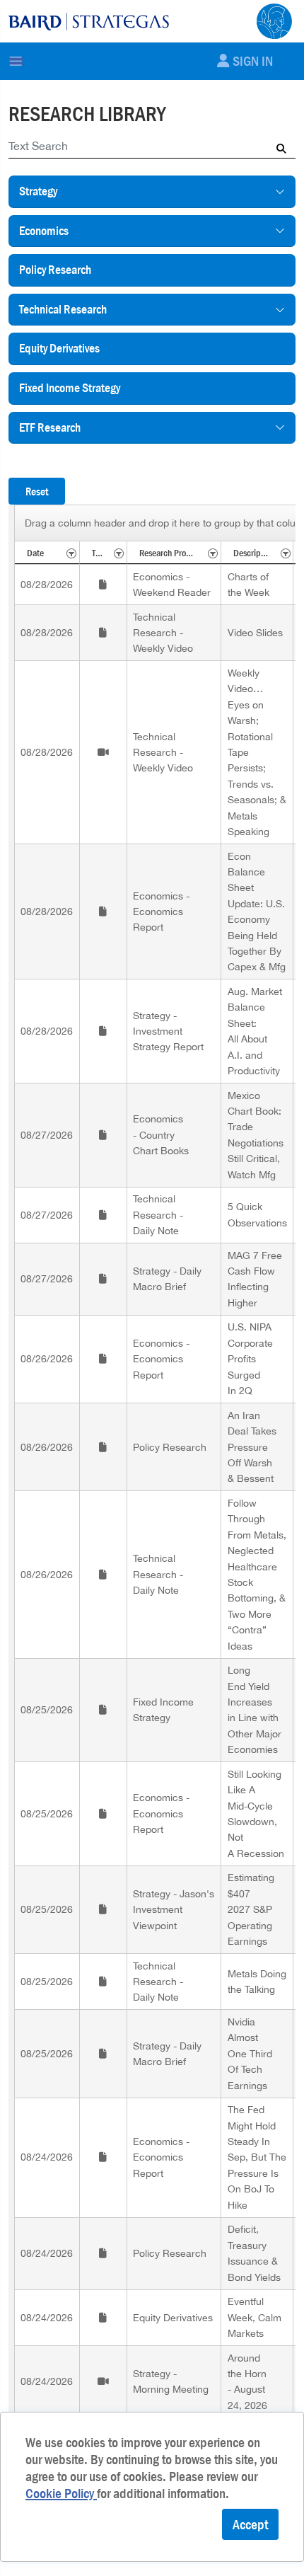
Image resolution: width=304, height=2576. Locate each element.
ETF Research (50, 427)
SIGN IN (253, 61)
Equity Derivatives (59, 348)
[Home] (89, 21)
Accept (250, 2524)
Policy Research (55, 270)
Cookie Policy (61, 2493)
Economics (44, 231)
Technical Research (63, 309)
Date (35, 553)
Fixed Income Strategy (70, 388)
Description (254, 553)
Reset (37, 491)
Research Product (170, 553)
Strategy (38, 191)
